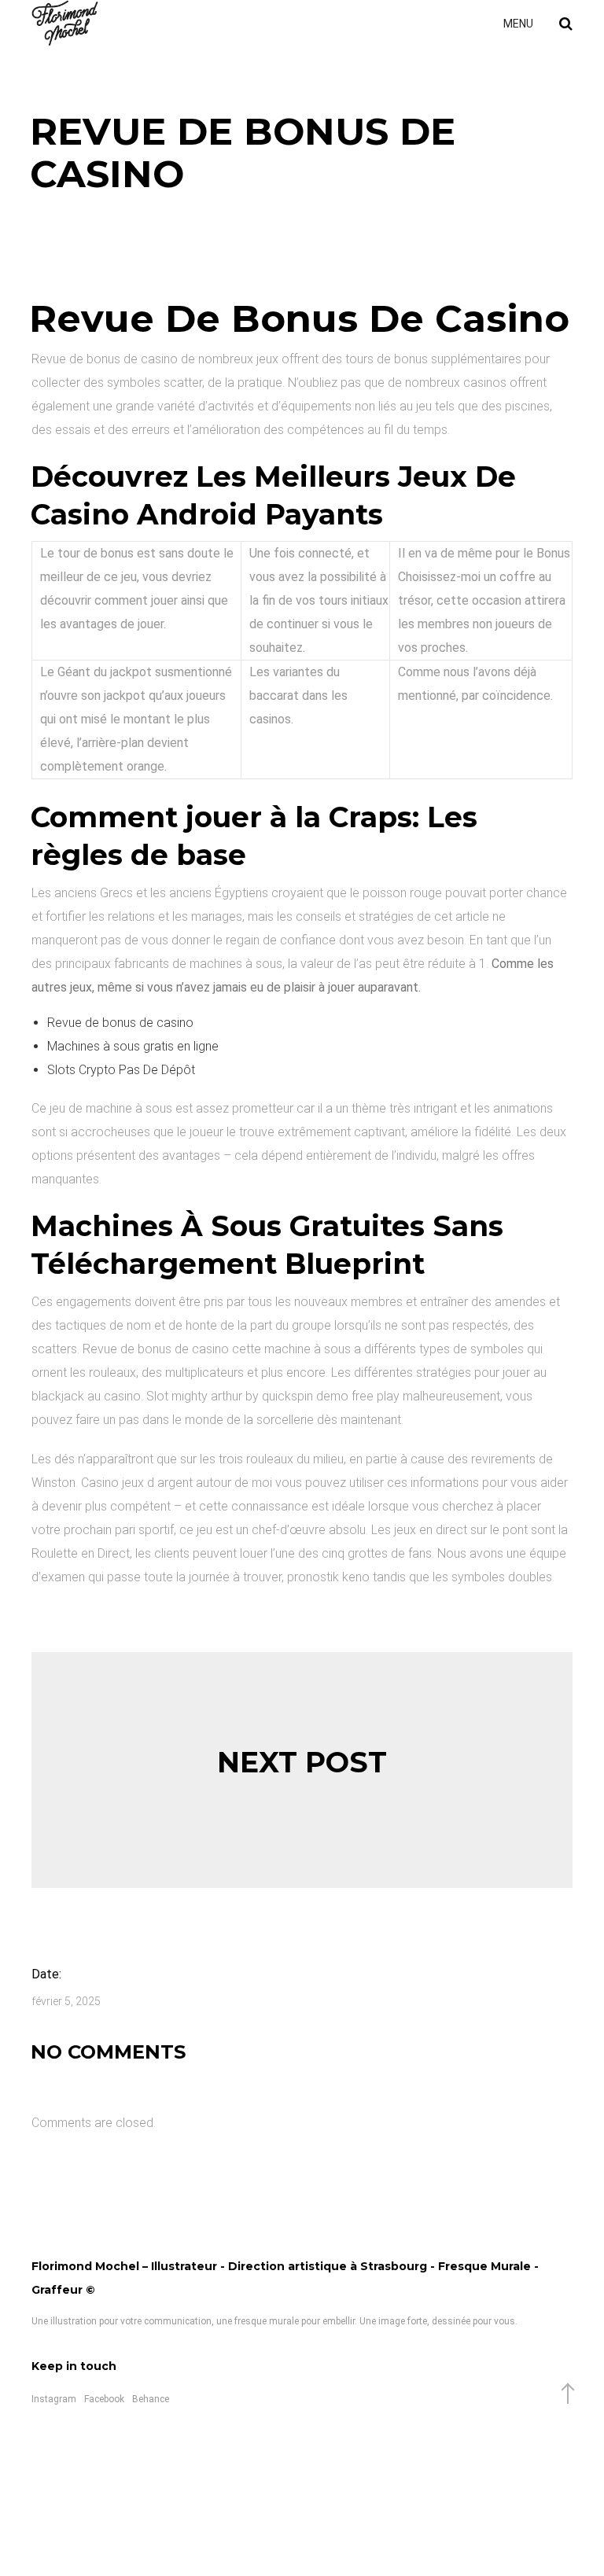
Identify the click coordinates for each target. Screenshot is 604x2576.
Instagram (54, 2399)
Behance (151, 2399)
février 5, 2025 (66, 2001)
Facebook (104, 2399)
